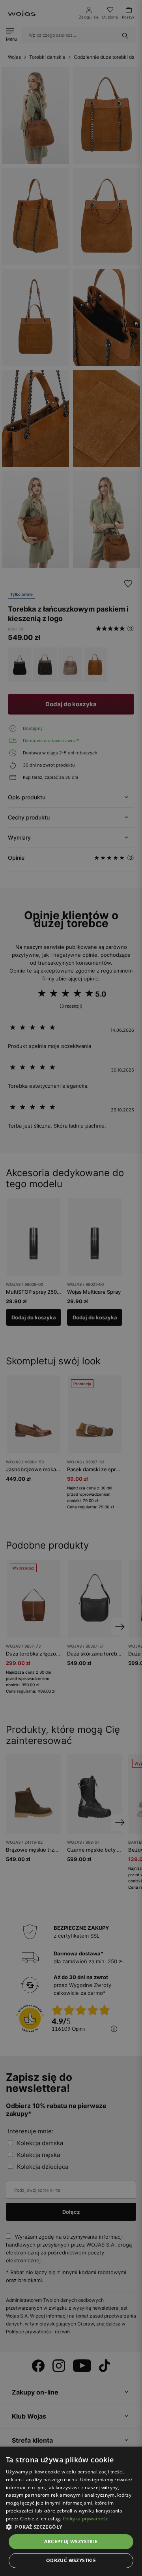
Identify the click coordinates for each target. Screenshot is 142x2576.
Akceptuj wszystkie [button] (71, 2541)
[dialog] (71, 1288)
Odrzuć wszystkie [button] (71, 2560)
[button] (71, 2527)
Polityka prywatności (86, 2519)
